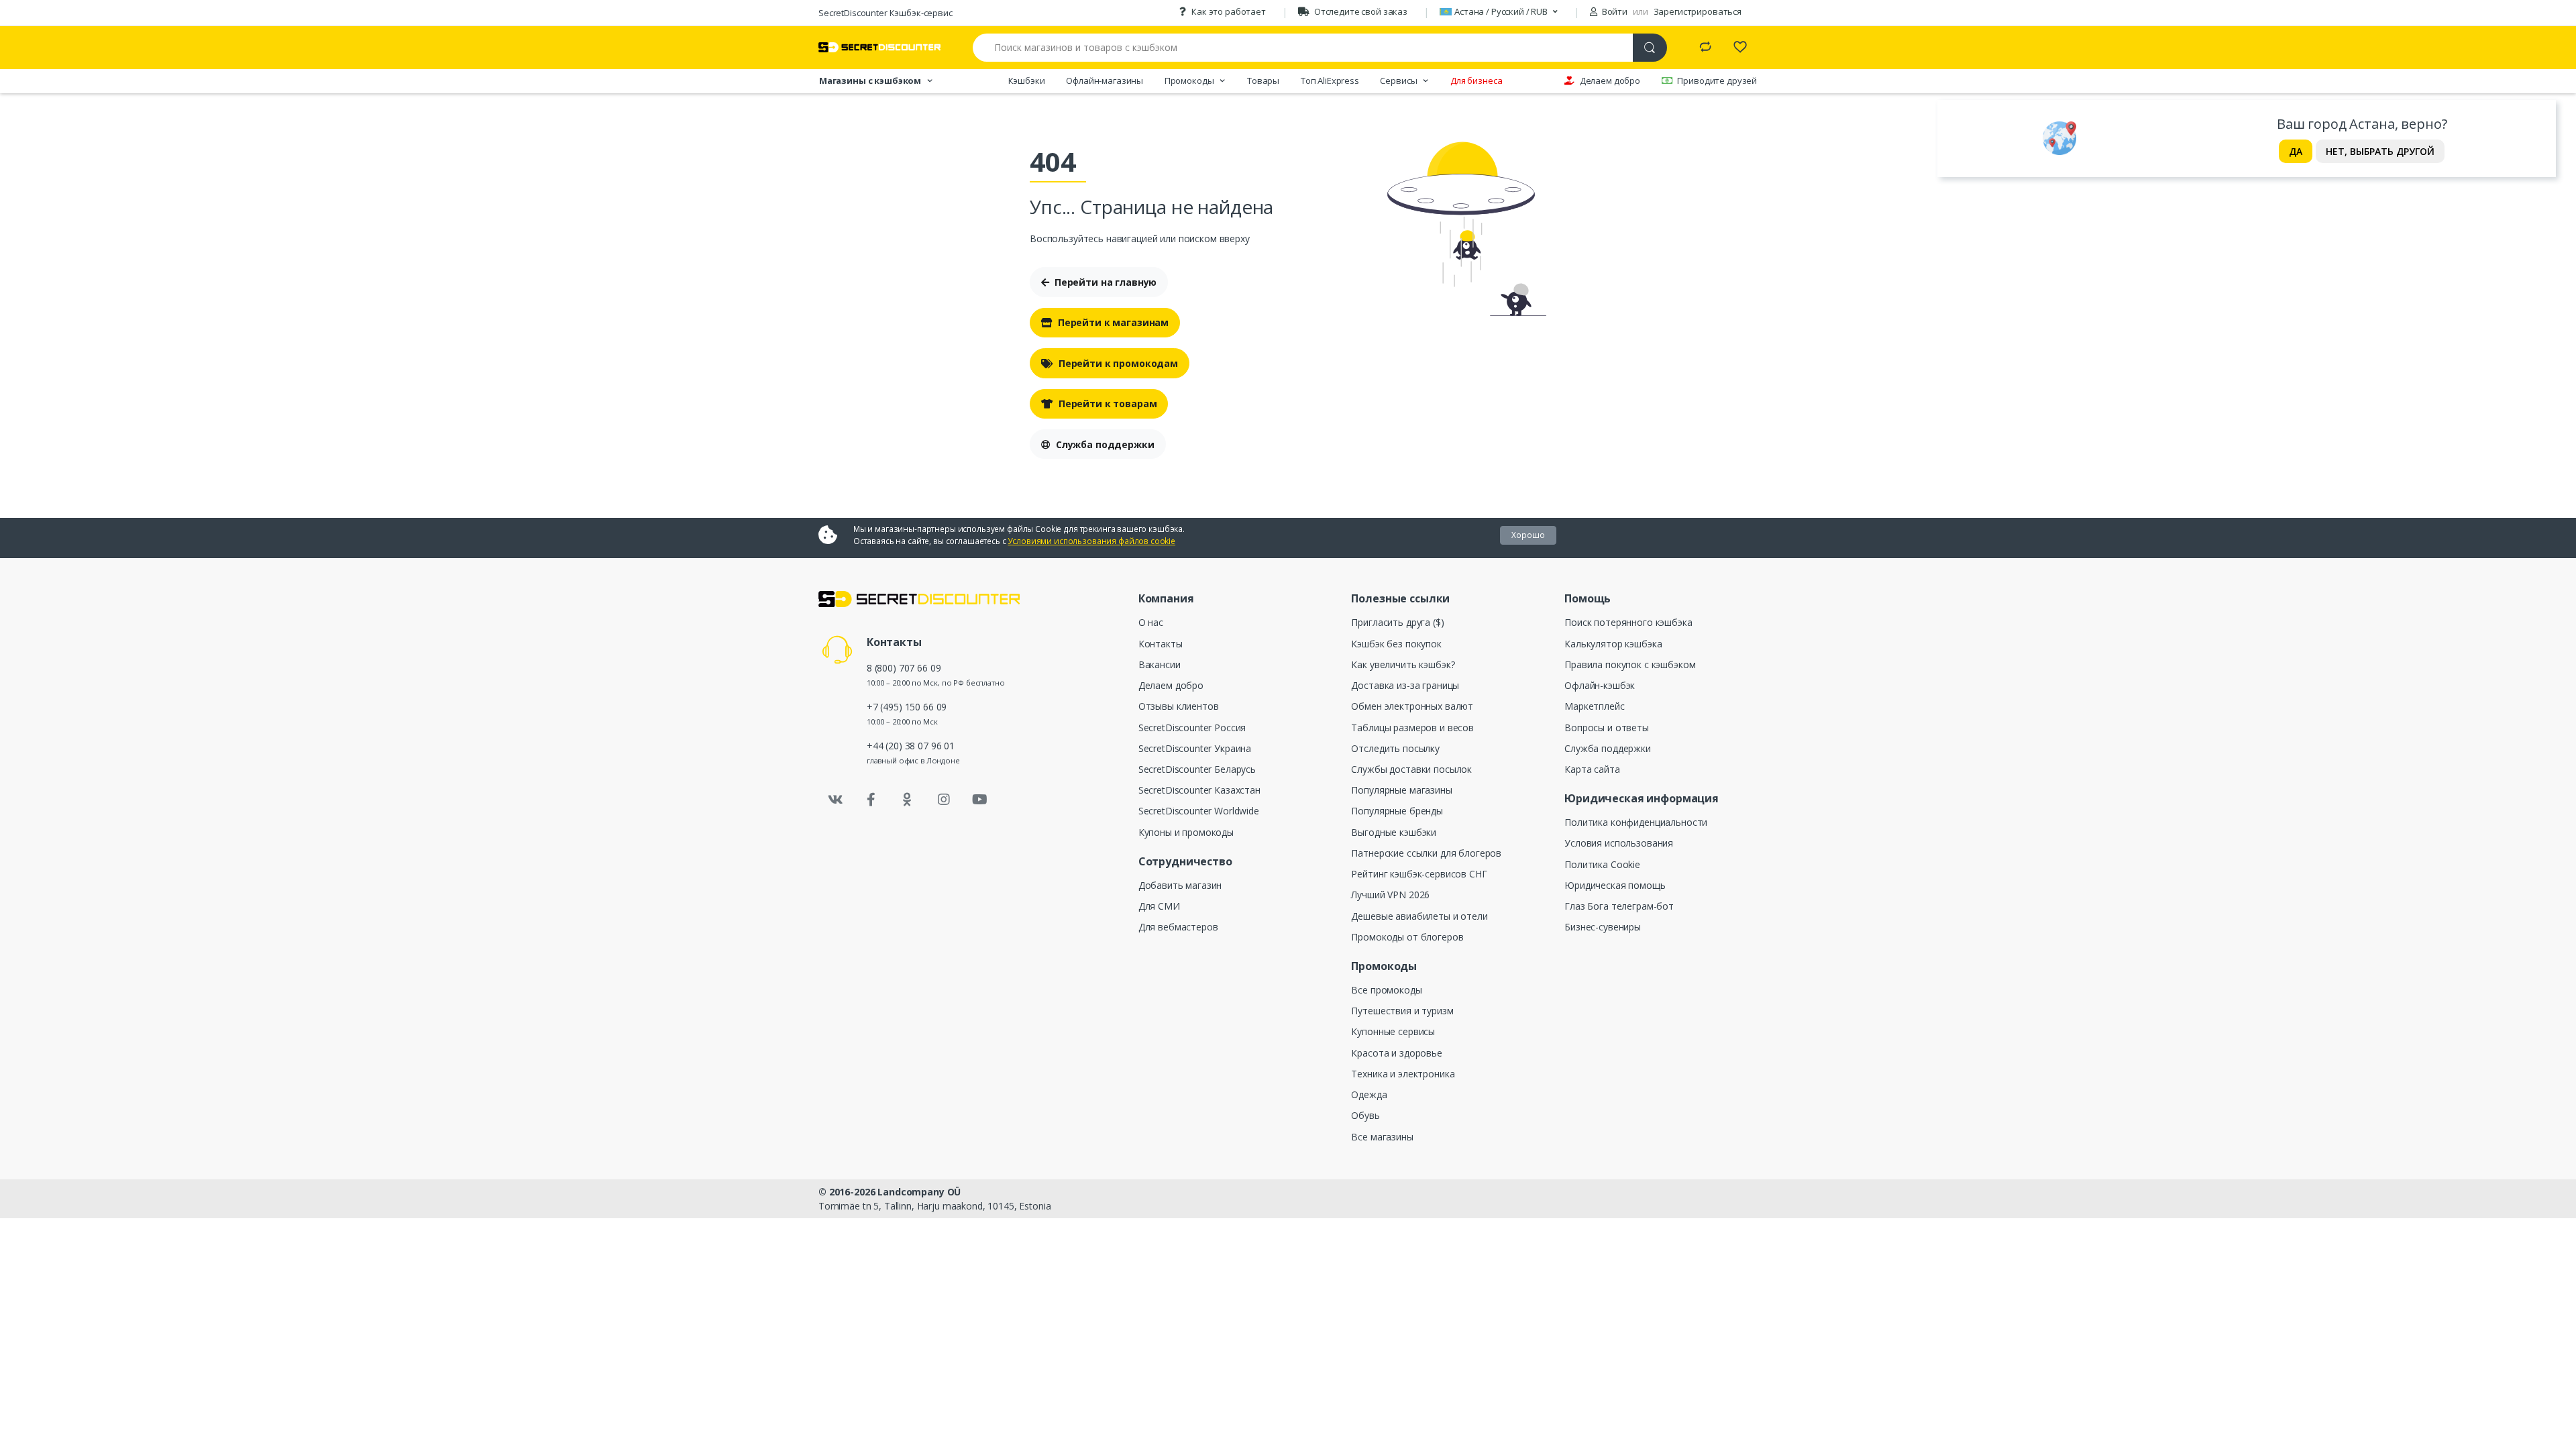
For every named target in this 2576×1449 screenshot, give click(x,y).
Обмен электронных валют (1412, 706)
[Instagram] (944, 800)
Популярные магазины (1401, 790)
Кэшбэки (1027, 80)
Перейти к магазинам (1113, 322)
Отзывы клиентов (1179, 706)
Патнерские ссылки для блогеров (1426, 853)
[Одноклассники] (908, 800)
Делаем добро (1610, 80)
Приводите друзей (1717, 80)
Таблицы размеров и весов (1412, 728)
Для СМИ (1159, 906)
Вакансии (1160, 664)
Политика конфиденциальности (1636, 822)
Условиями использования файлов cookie (1091, 541)
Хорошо (1528, 535)
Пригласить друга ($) (1397, 622)
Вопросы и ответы (1607, 728)
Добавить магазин (1180, 885)
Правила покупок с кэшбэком (1630, 664)
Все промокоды (1386, 990)
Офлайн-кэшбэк (1600, 685)
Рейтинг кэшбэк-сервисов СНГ (1419, 874)
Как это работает (1229, 11)
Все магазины (1382, 1137)
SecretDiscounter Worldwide (1199, 811)
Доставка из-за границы (1405, 685)
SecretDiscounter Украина (1195, 748)
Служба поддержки (1105, 444)
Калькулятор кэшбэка (1613, 644)
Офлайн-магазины (1105, 80)
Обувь (1365, 1115)
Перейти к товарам (1108, 404)
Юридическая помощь (1615, 885)
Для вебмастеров (1178, 927)
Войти (1614, 11)
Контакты (1161, 644)
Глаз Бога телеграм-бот (1619, 906)
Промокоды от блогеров (1407, 937)
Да (2296, 151)
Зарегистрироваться (1698, 11)
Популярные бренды (1397, 811)
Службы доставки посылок (1411, 769)
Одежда (1369, 1094)
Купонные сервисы (1393, 1031)
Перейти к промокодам (1118, 363)
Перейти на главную (1106, 282)
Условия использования (1619, 843)
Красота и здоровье (1396, 1053)
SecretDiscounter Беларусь (1197, 769)
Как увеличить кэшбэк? (1403, 664)
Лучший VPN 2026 (1390, 895)
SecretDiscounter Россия (1192, 728)
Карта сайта (1592, 769)
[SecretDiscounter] (879, 47)
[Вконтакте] (835, 800)
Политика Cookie (1602, 864)
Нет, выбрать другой (2380, 151)
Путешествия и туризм (1402, 1011)
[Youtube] (979, 800)
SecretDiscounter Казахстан (1199, 790)
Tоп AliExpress (1330, 80)
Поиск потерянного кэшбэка (1628, 622)
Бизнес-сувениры (1603, 927)
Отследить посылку (1395, 748)
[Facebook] (871, 800)
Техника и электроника (1403, 1074)
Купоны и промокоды (1186, 832)
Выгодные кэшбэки (1394, 832)
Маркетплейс (1594, 706)
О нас (1151, 622)
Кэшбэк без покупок (1396, 644)
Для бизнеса (1476, 80)
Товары (1263, 80)
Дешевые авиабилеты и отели (1419, 916)
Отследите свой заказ (1361, 11)
